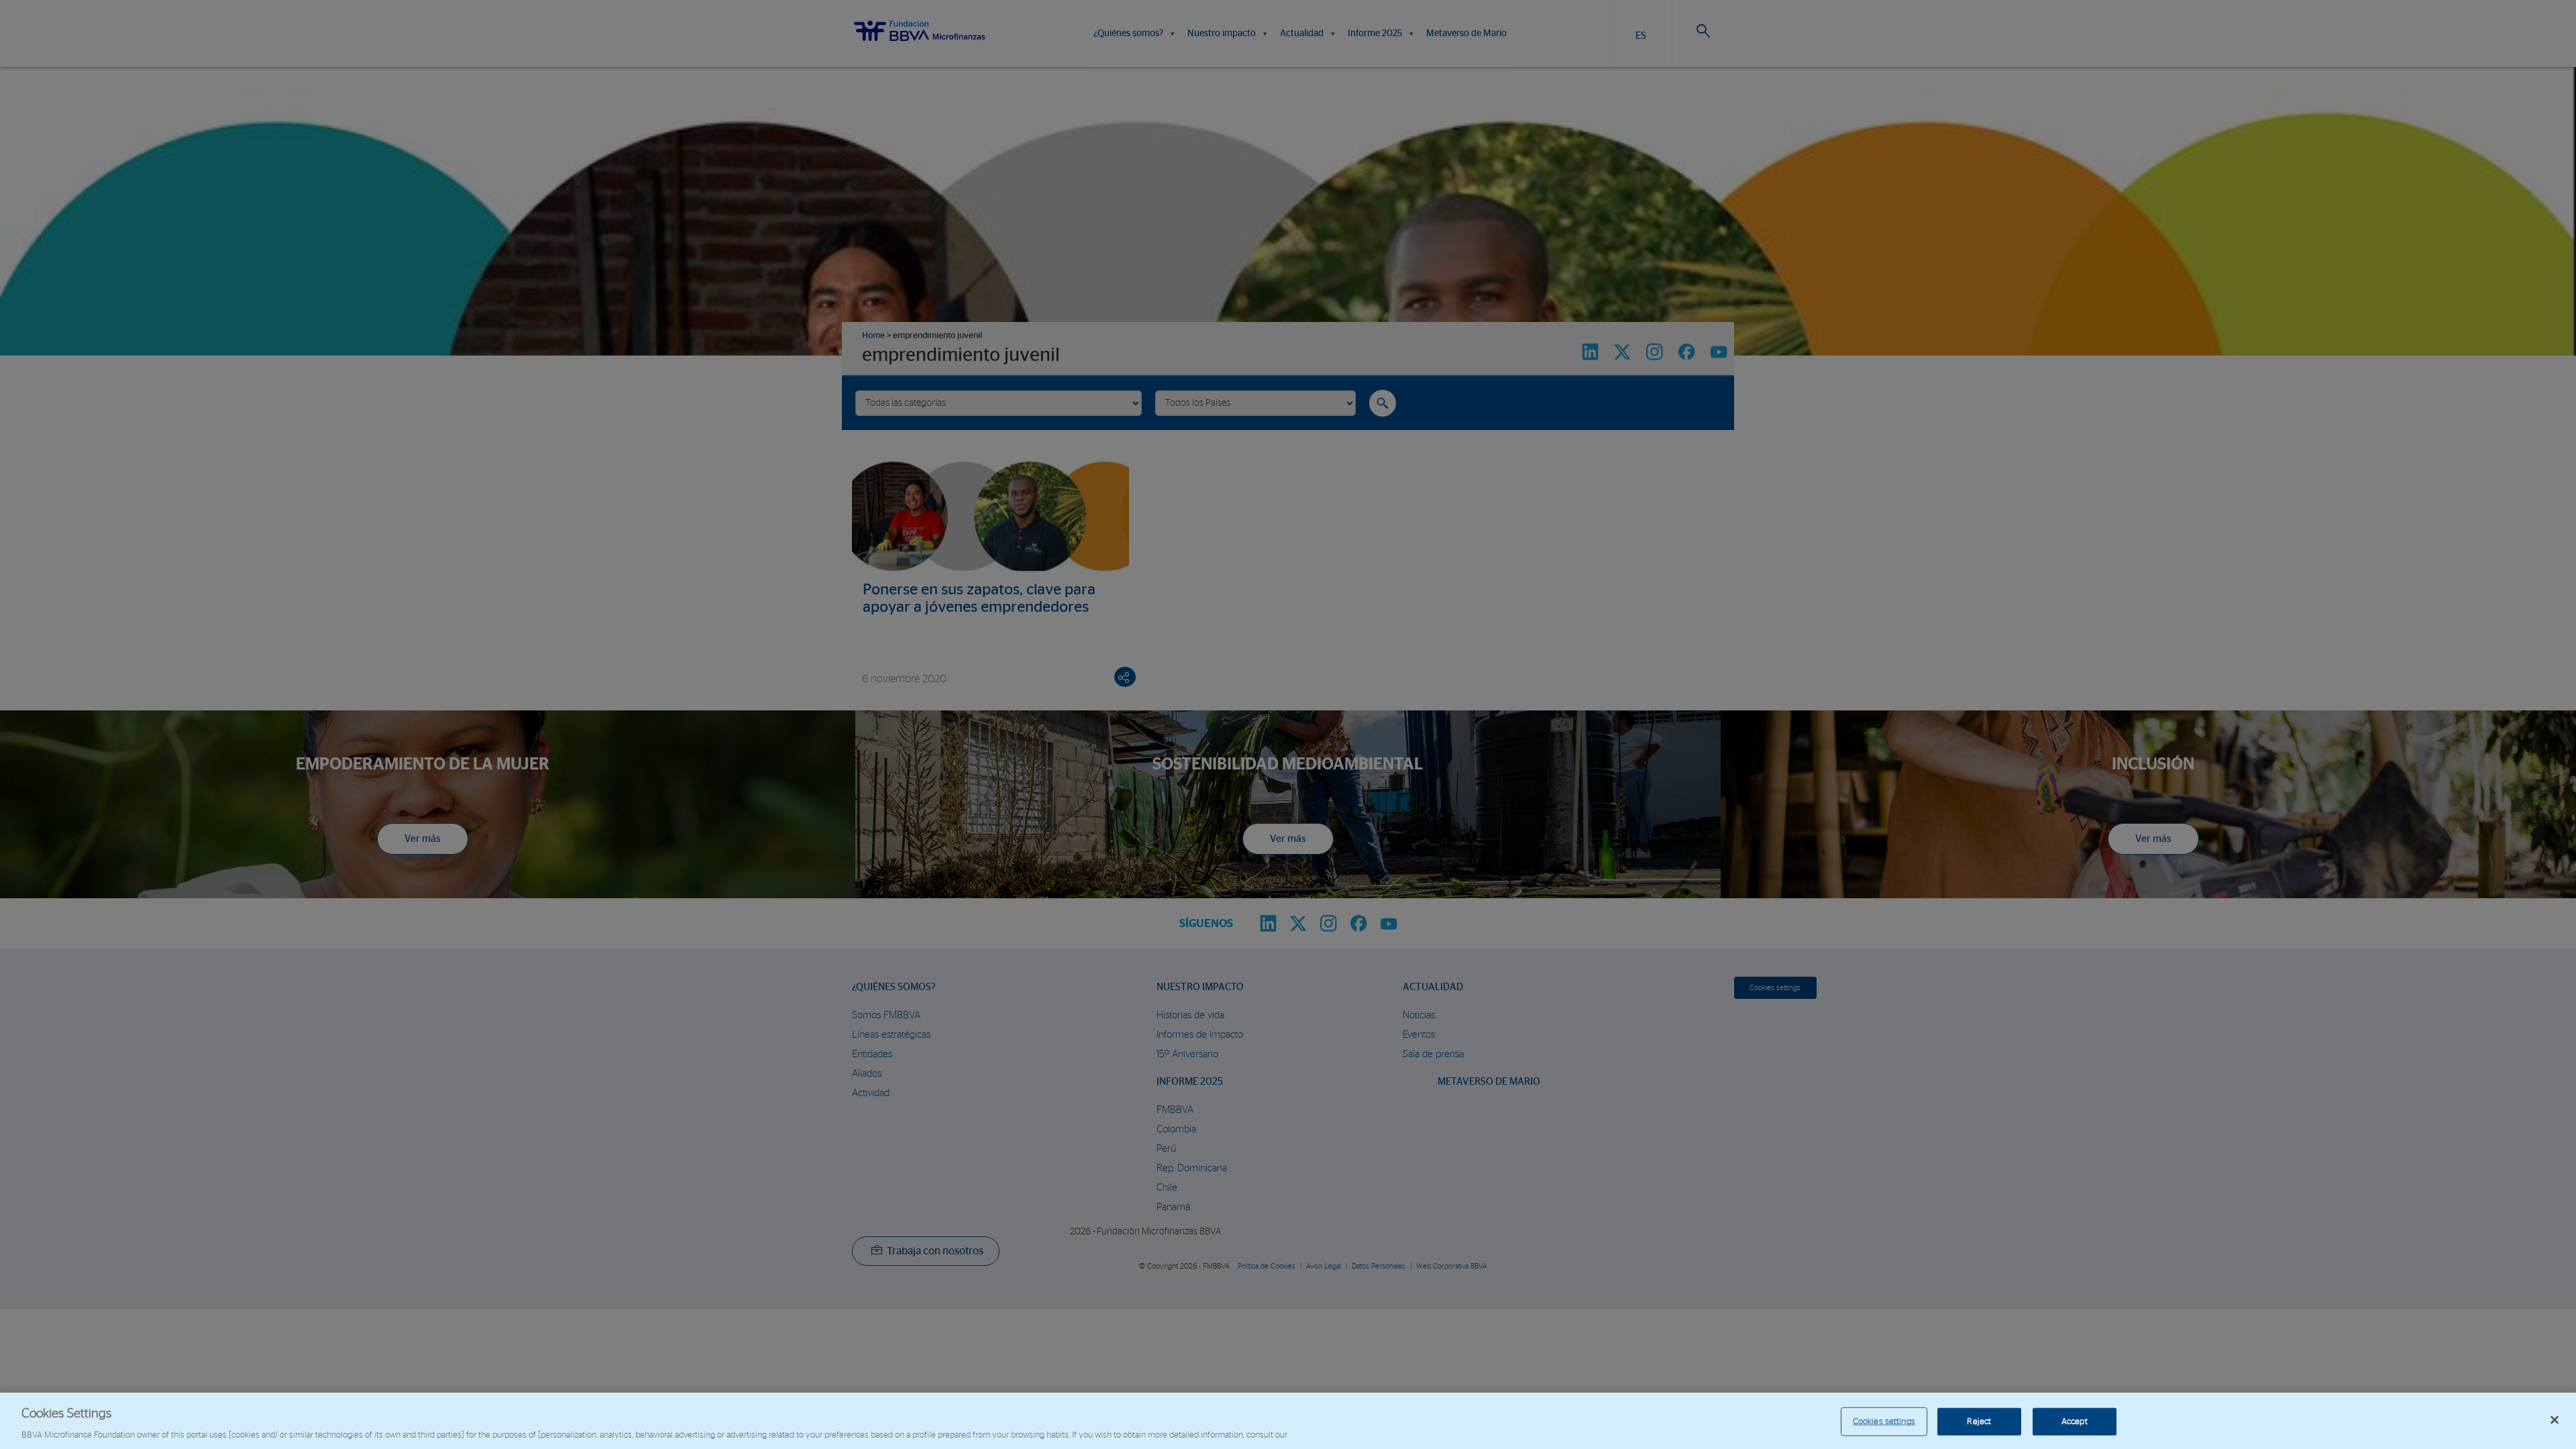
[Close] (2555, 1419)
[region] (1288, 1421)
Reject (1979, 1421)
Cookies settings (1884, 1421)
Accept (2075, 1421)
